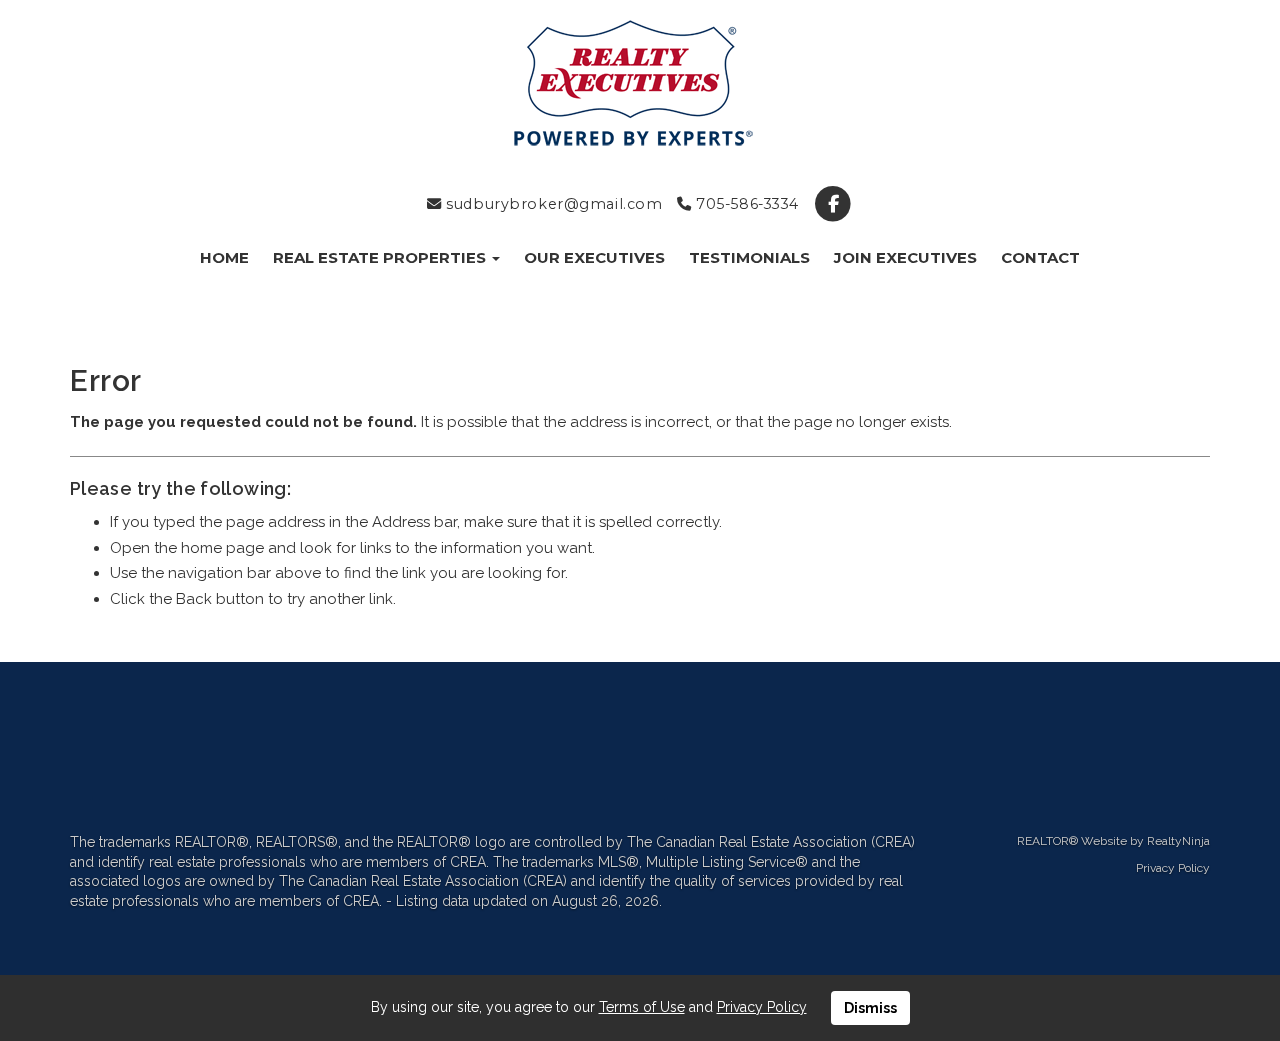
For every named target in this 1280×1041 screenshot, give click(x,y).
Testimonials (749, 257)
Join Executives (905, 257)
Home (224, 257)
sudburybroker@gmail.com (552, 204)
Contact (1040, 257)
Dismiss (870, 1008)
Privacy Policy (1173, 868)
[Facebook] (833, 204)
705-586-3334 (745, 204)
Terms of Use (642, 1007)
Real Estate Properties (381, 257)
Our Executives (594, 257)
